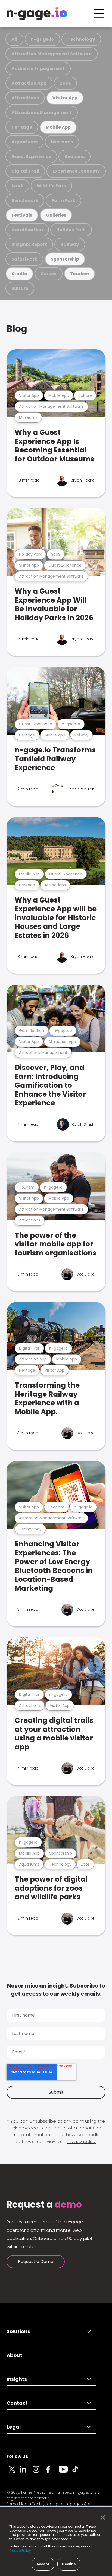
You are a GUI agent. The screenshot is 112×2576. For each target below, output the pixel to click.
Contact (17, 2403)
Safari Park (24, 259)
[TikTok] (78, 2472)
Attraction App (29, 83)
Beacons (74, 156)
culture (20, 288)
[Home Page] (37, 14)
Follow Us (17, 2456)
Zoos (65, 83)
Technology (81, 39)
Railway (70, 244)
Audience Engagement (38, 69)
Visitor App (65, 98)
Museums (62, 142)
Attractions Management (42, 113)
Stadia (20, 274)
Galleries (56, 215)
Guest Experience (31, 156)
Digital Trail (25, 171)
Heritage (22, 127)
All (14, 39)
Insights (17, 2379)
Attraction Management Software (52, 54)
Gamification (27, 230)
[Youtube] (65, 2472)
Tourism (80, 274)
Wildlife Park (51, 186)
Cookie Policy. (21, 2551)
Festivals (22, 215)
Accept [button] (43, 2564)
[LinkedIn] (26, 2472)
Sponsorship (65, 259)
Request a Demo (36, 2262)
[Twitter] (13, 2472)
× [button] (101, 2518)
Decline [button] (69, 2564)
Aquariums (24, 142)
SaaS (17, 186)
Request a (44, 2205)
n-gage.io (42, 39)
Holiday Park (71, 230)
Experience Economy (76, 171)
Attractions (25, 98)
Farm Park (63, 200)
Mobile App (58, 127)
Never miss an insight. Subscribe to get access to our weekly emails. (56, 1990)
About (14, 2355)
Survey (49, 274)
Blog (17, 329)
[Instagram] (39, 2472)
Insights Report (29, 244)
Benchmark (25, 200)
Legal (14, 2427)
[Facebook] (52, 2472)
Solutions (18, 2331)
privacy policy (81, 2142)
